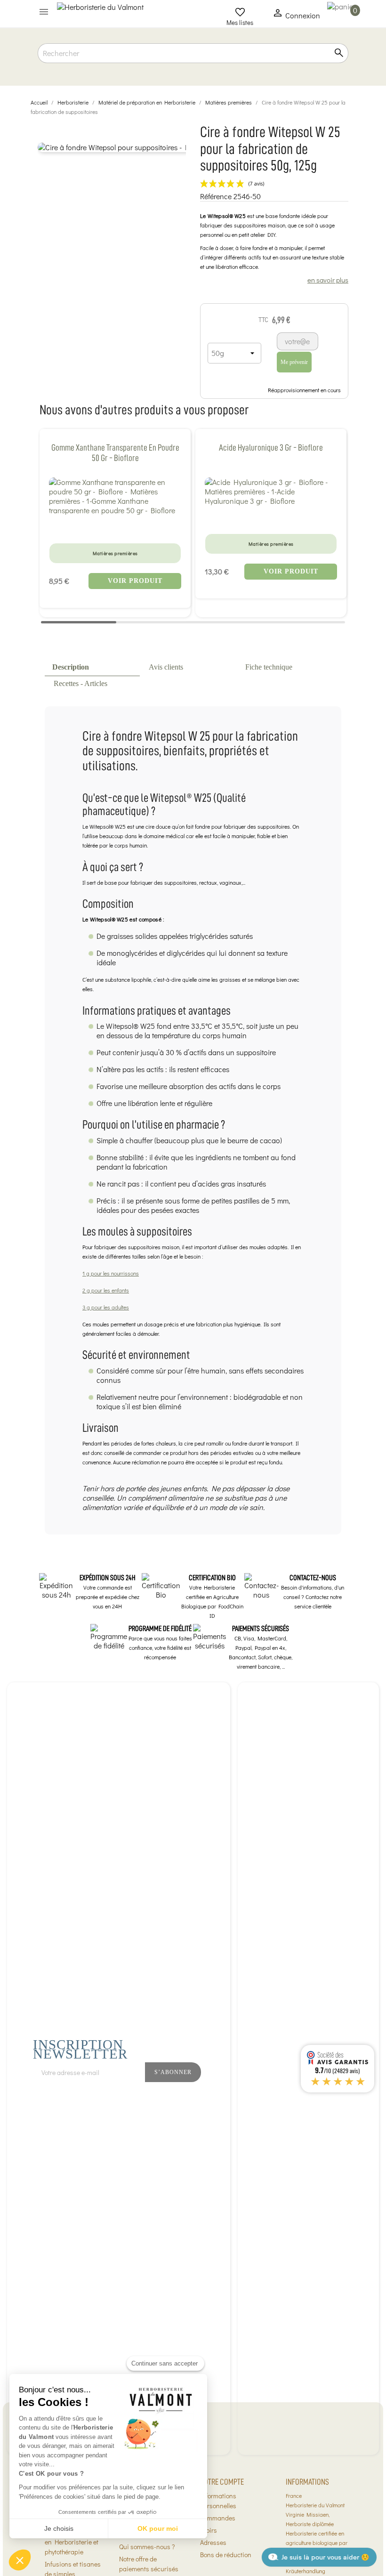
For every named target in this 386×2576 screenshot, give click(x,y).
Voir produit (135, 581)
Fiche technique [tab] (269, 667)
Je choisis (59, 2528)
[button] (20, 2560)
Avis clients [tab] (166, 667)
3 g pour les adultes (106, 1307)
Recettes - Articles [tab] (80, 683)
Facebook (242, 2097)
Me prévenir (294, 362)
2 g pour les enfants (106, 1290)
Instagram (263, 2097)
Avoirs (209, 2530)
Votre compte (222, 2482)
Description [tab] (71, 667)
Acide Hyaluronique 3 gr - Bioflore (271, 448)
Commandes (218, 2518)
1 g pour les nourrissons (111, 1273)
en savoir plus (328, 280)
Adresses (213, 2542)
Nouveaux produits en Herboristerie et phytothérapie (72, 2542)
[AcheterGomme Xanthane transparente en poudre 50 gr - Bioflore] (115, 496)
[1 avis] (115, 527)
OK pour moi (158, 2528)
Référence (216, 196)
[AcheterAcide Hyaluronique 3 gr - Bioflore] (271, 492)
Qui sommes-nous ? (147, 2547)
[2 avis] (271, 517)
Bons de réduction (226, 2555)
